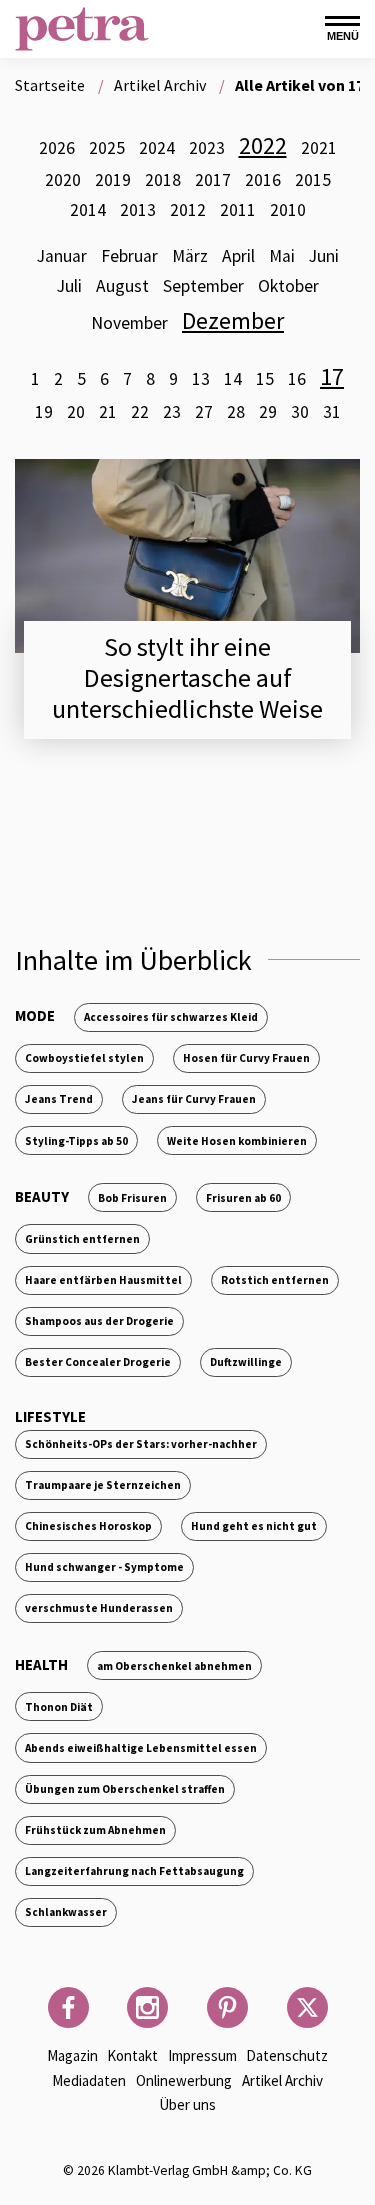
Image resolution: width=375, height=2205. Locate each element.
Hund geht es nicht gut (254, 1526)
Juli (69, 286)
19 (44, 412)
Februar (129, 256)
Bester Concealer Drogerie (98, 1362)
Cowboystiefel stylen (84, 1058)
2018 (163, 180)
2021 (319, 148)
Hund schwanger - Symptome (104, 1567)
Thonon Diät (59, 1707)
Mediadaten (89, 2080)
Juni (324, 256)
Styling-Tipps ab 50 (76, 1141)
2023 (207, 148)
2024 (157, 148)
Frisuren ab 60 (243, 1198)
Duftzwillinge (246, 1362)
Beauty (42, 1196)
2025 (107, 148)
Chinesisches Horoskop (88, 1526)
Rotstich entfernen (275, 1280)
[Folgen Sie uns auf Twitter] (307, 2007)
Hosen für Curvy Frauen (246, 1058)
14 (233, 379)
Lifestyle (50, 1416)
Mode (35, 1015)
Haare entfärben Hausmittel (103, 1280)
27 (204, 412)
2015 (313, 180)
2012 (188, 210)
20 (76, 412)
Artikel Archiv (282, 2080)
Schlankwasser (66, 1912)
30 (300, 412)
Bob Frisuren (132, 1198)
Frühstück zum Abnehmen (95, 1830)
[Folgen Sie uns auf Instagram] (147, 2007)
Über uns (187, 2104)
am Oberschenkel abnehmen (174, 1666)
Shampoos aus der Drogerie (99, 1321)
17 (332, 376)
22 (140, 412)
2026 (57, 148)
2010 (288, 210)
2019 (113, 180)
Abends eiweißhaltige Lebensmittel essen (141, 1748)
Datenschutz (287, 2055)
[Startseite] (82, 29)
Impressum (202, 2055)
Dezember (233, 320)
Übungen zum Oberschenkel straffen (125, 1789)
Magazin (72, 2055)
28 (236, 412)
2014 (88, 210)
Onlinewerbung (184, 2080)
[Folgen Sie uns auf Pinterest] (227, 2007)
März (190, 256)
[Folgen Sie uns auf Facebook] (68, 2007)
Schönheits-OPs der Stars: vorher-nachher (141, 1444)
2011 (238, 210)
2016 (263, 180)
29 (268, 412)
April (238, 256)
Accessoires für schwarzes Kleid (171, 1017)
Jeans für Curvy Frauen (194, 1099)
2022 (263, 145)
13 (201, 379)
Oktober (288, 286)
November (129, 323)
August (122, 286)
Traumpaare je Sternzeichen (103, 1485)
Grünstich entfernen (82, 1239)
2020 (63, 180)
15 (265, 379)
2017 (213, 180)
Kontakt (132, 2055)
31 (332, 412)
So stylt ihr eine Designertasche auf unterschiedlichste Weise (187, 677)
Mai (282, 256)
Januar (62, 256)
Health (41, 1664)
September (203, 286)
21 (108, 412)
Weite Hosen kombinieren (237, 1141)
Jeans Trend (59, 1099)
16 (297, 379)
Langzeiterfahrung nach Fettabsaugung (134, 1871)
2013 (138, 210)
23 (172, 412)
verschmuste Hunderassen (99, 1608)
